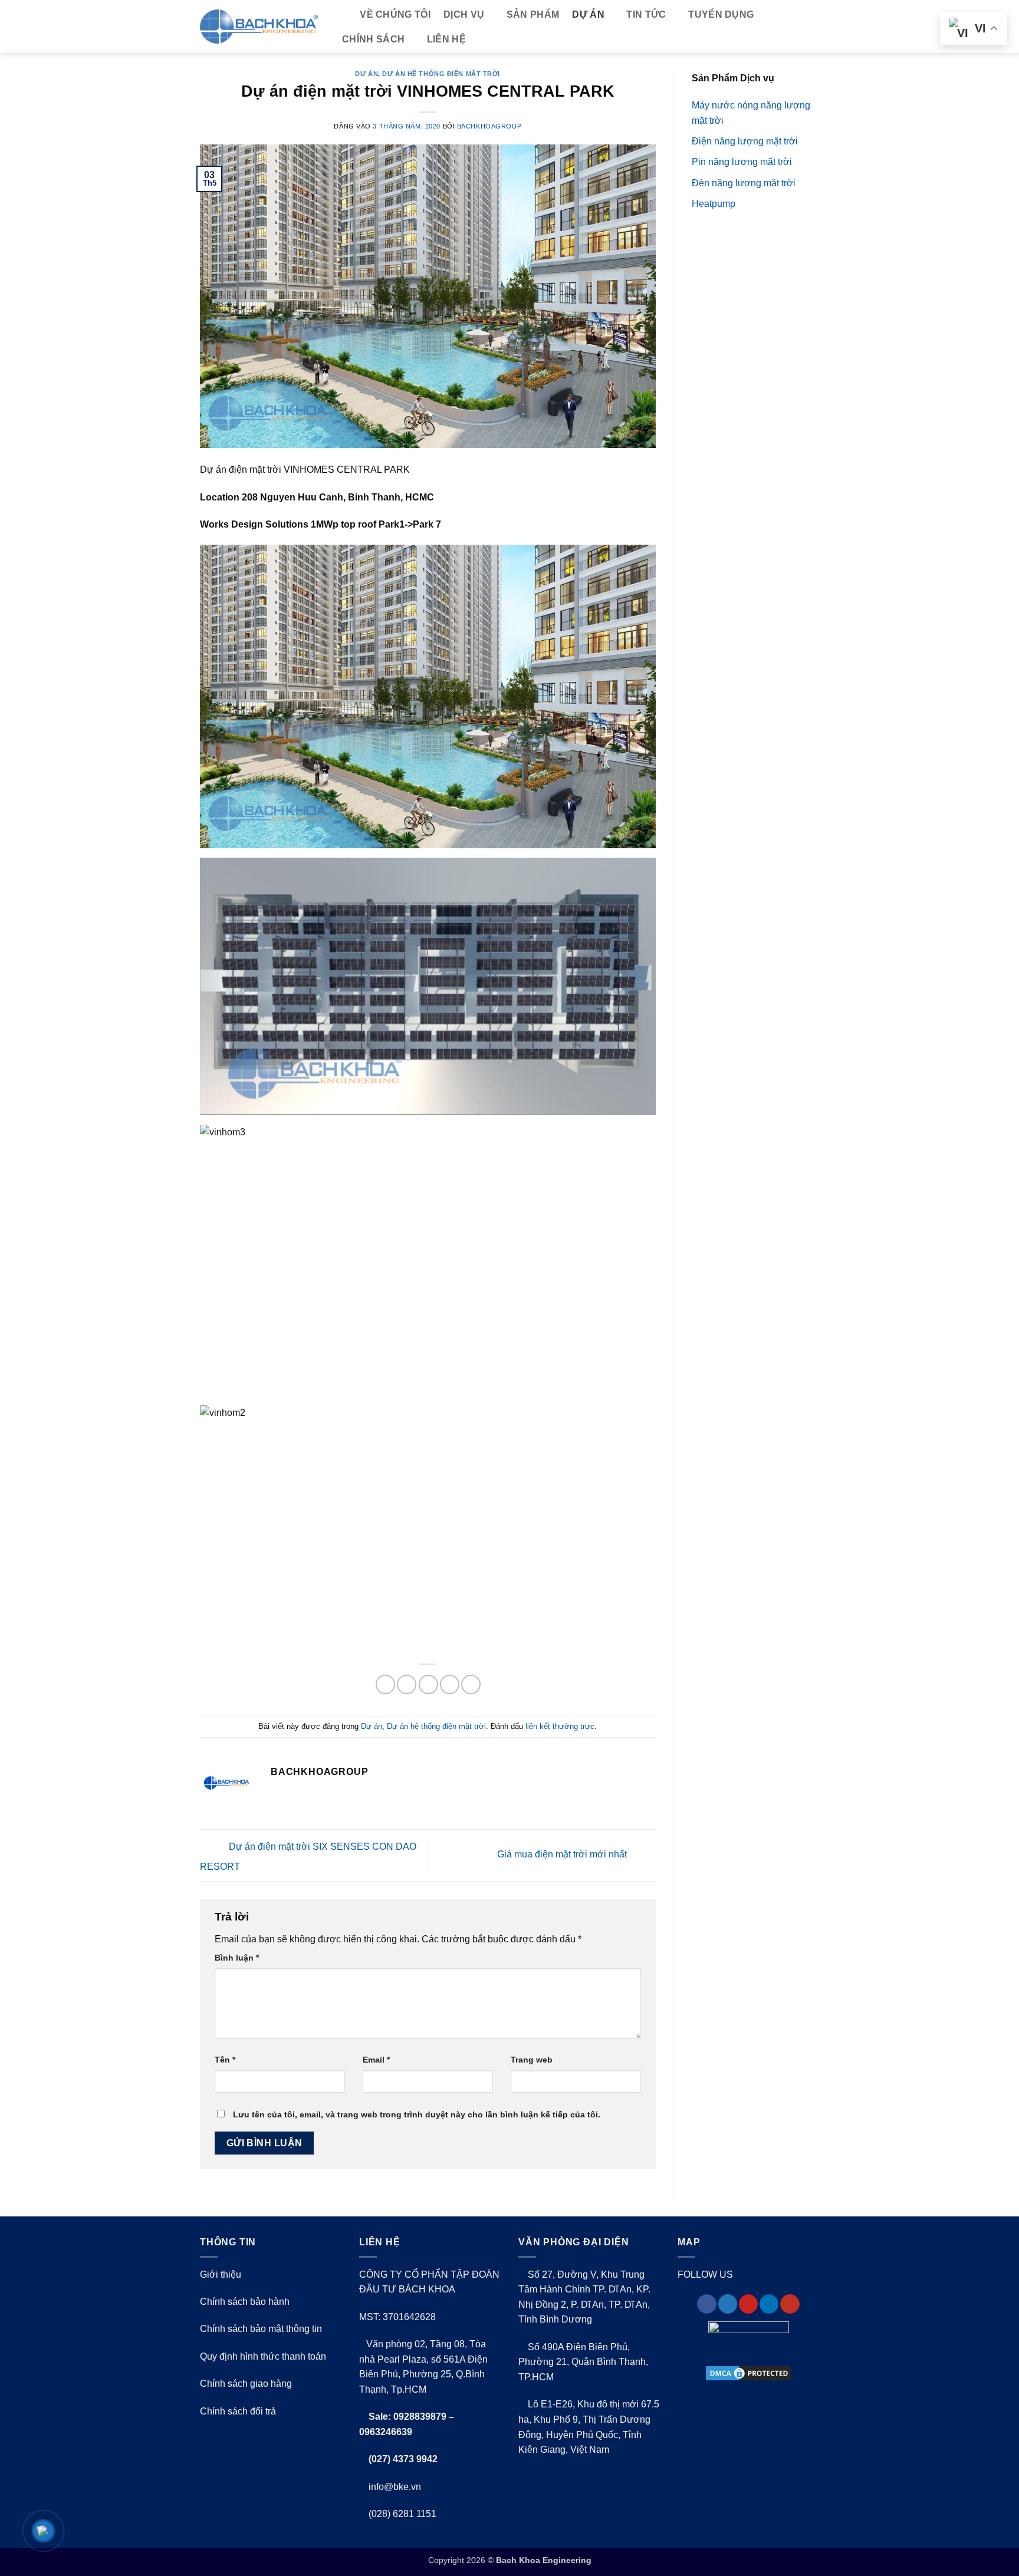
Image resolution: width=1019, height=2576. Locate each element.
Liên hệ (446, 39)
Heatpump (714, 204)
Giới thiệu (221, 2274)
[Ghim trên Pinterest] (450, 1684)
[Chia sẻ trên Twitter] (407, 1684)
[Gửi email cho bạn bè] (428, 1684)
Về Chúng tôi (395, 14)
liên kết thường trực (560, 1726)
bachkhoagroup (489, 126)
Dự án (588, 14)
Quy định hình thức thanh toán (263, 2356)
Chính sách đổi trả (238, 2411)
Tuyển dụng (721, 14)
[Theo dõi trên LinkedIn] (769, 2304)
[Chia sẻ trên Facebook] (385, 1684)
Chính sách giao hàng (246, 2384)
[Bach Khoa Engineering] (259, 27)
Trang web (532, 2060)
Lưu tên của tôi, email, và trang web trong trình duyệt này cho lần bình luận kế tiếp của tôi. (417, 2114)
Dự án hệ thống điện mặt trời (441, 74)
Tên (225, 2060)
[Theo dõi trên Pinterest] (748, 2304)
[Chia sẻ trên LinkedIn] (471, 1684)
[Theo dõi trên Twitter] (728, 2304)
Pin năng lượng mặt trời (742, 162)
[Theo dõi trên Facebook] (706, 2304)
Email (376, 2060)
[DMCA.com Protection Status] (748, 2373)
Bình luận (237, 1958)
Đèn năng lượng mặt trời (744, 183)
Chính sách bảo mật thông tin (261, 2329)
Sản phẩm (533, 14)
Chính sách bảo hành (245, 2302)
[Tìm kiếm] (341, 15)
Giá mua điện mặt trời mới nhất (563, 1855)
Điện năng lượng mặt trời (745, 141)
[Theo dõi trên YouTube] (790, 2304)
